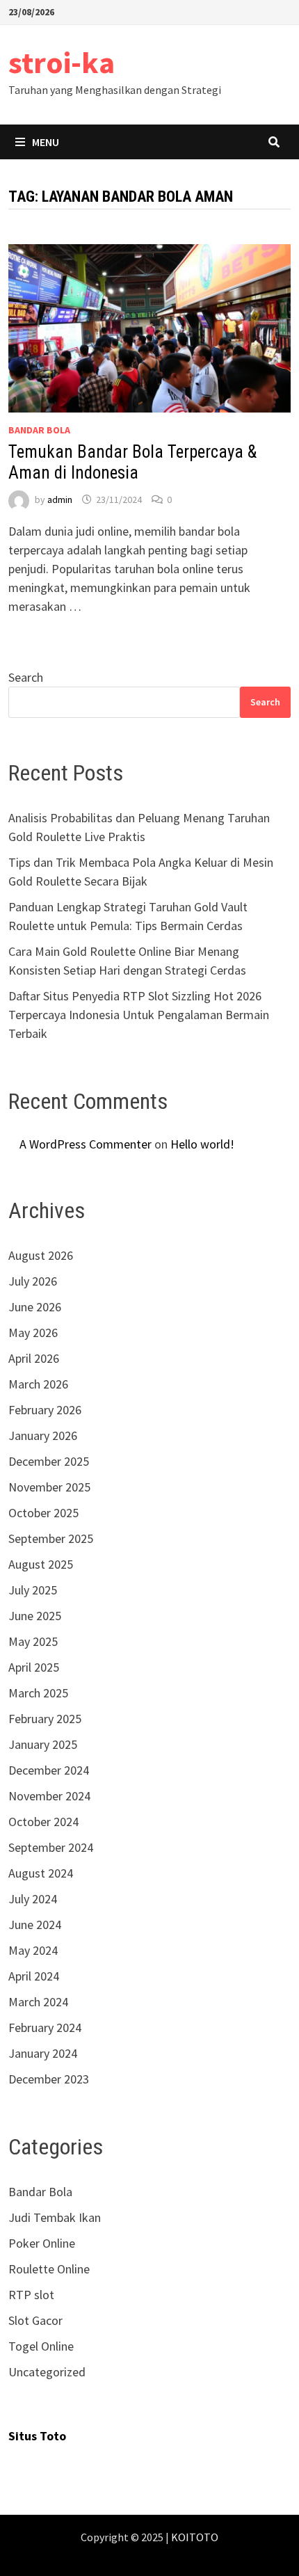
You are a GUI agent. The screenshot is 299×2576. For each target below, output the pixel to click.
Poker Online (42, 2243)
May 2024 (33, 1950)
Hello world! (202, 1144)
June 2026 (35, 1307)
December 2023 (49, 2079)
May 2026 (33, 1333)
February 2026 (45, 1410)
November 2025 (49, 1487)
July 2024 (33, 1899)
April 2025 (34, 1667)
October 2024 (43, 1822)
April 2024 (34, 1976)
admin (60, 499)
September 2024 (51, 1847)
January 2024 (43, 2053)
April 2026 (34, 1358)
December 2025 (49, 1461)
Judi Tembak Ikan (55, 2217)
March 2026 (38, 1384)
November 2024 (49, 1796)
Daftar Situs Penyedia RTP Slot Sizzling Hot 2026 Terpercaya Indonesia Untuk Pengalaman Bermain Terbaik (139, 1015)
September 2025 (51, 1538)
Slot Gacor (35, 2320)
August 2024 (41, 1873)
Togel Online (41, 2346)
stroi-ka (62, 62)
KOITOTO (195, 2537)
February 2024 (45, 2027)
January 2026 (43, 1435)
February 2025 (45, 1719)
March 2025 (38, 1693)
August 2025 (41, 1564)
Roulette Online (49, 2269)
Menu (46, 142)
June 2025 (35, 1616)
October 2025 (43, 1513)
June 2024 (35, 1925)
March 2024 (38, 2002)
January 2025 (43, 1744)
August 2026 (41, 1255)
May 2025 (33, 1641)
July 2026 (33, 1281)
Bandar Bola (39, 430)
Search (26, 677)
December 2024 (49, 1770)
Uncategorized (47, 2372)
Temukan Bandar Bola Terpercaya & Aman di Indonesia (132, 462)
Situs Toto (37, 2436)
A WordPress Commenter (86, 1144)
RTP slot (31, 2295)
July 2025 (33, 1590)
